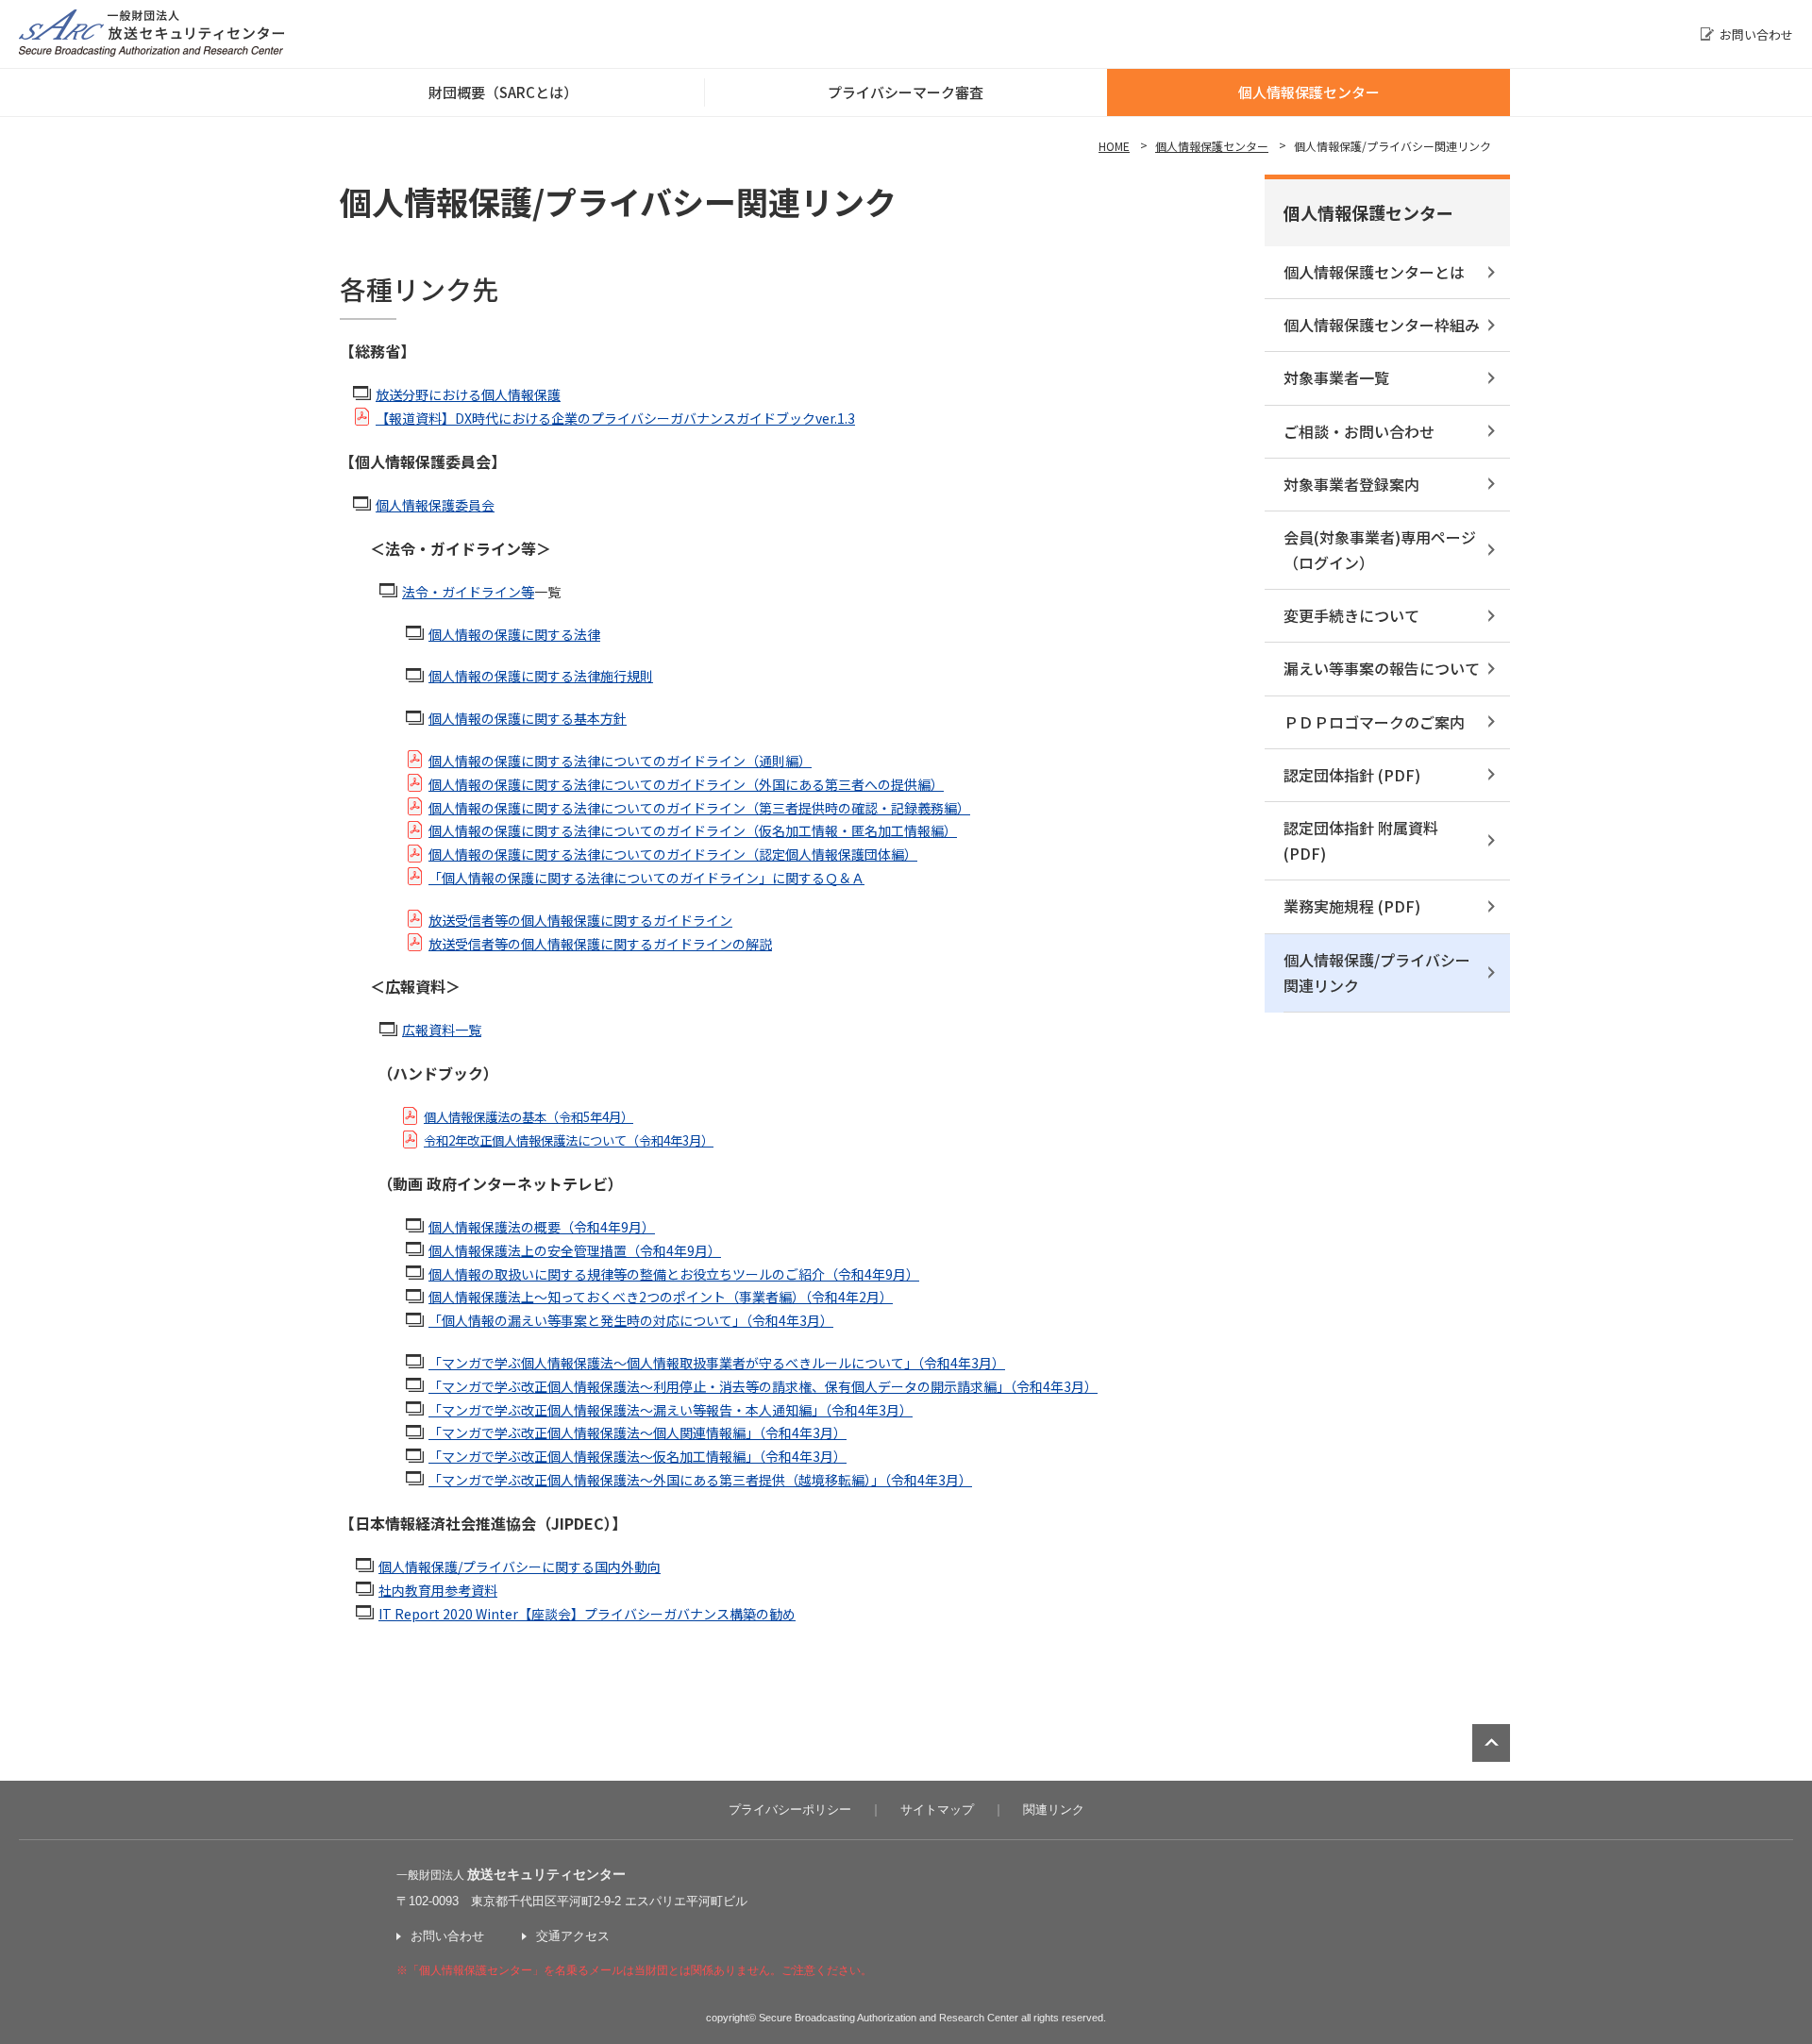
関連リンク (1054, 1809)
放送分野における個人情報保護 (468, 394)
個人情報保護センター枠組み (1382, 325)
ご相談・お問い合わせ (1359, 431)
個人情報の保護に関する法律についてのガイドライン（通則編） (620, 761)
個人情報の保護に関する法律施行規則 (541, 676)
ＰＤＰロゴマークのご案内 (1374, 722)
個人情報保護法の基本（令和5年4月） (528, 1117)
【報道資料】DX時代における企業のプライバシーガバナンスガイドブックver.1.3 (615, 418)
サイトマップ (937, 1809)
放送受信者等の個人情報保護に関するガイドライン (580, 920)
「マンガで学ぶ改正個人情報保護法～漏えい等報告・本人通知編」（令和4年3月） (671, 1410)
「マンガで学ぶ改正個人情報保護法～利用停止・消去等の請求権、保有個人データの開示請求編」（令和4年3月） (763, 1386)
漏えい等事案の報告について (1382, 668)
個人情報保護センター (1309, 92)
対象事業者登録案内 (1351, 484)
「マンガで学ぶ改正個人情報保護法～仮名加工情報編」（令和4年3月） (638, 1456)
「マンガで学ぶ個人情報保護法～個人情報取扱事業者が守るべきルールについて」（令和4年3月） (717, 1363)
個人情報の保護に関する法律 (514, 634)
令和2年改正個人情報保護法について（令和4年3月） (569, 1140)
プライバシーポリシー (790, 1809)
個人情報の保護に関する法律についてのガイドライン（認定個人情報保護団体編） (673, 854)
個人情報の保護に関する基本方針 (528, 718)
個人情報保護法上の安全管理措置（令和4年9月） (575, 1250)
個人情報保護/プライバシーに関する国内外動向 (520, 1567)
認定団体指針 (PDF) (1352, 775)
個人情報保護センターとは (1374, 272)
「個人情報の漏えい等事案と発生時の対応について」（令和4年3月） (631, 1320)
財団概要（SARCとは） (503, 92)
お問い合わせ (1756, 34)
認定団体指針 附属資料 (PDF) (1361, 840)
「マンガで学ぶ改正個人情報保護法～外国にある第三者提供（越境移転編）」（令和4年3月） (700, 1480)
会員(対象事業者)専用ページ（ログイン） (1380, 550)
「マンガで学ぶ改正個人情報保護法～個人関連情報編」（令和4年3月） (638, 1432)
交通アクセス (573, 1936)
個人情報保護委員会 (435, 505)
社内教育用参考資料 (438, 1590)
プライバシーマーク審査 (906, 92)
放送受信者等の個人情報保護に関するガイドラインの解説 (600, 944)
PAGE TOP (1491, 1743)
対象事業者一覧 (1336, 377)
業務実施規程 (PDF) (1352, 906)
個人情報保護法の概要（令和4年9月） (542, 1227)
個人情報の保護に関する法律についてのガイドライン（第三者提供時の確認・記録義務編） (699, 808)
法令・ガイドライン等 (468, 592)
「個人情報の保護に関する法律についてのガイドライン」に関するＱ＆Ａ (646, 878)
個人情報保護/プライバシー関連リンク (1377, 972)
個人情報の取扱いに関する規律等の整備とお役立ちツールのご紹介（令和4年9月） (674, 1274)
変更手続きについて (1351, 615)
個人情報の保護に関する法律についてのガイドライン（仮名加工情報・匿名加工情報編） (693, 830)
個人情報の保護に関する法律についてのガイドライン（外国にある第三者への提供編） (686, 784)
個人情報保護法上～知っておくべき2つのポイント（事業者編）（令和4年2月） (661, 1297)
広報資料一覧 (442, 1030)
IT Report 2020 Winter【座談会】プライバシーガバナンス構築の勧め (587, 1614)
